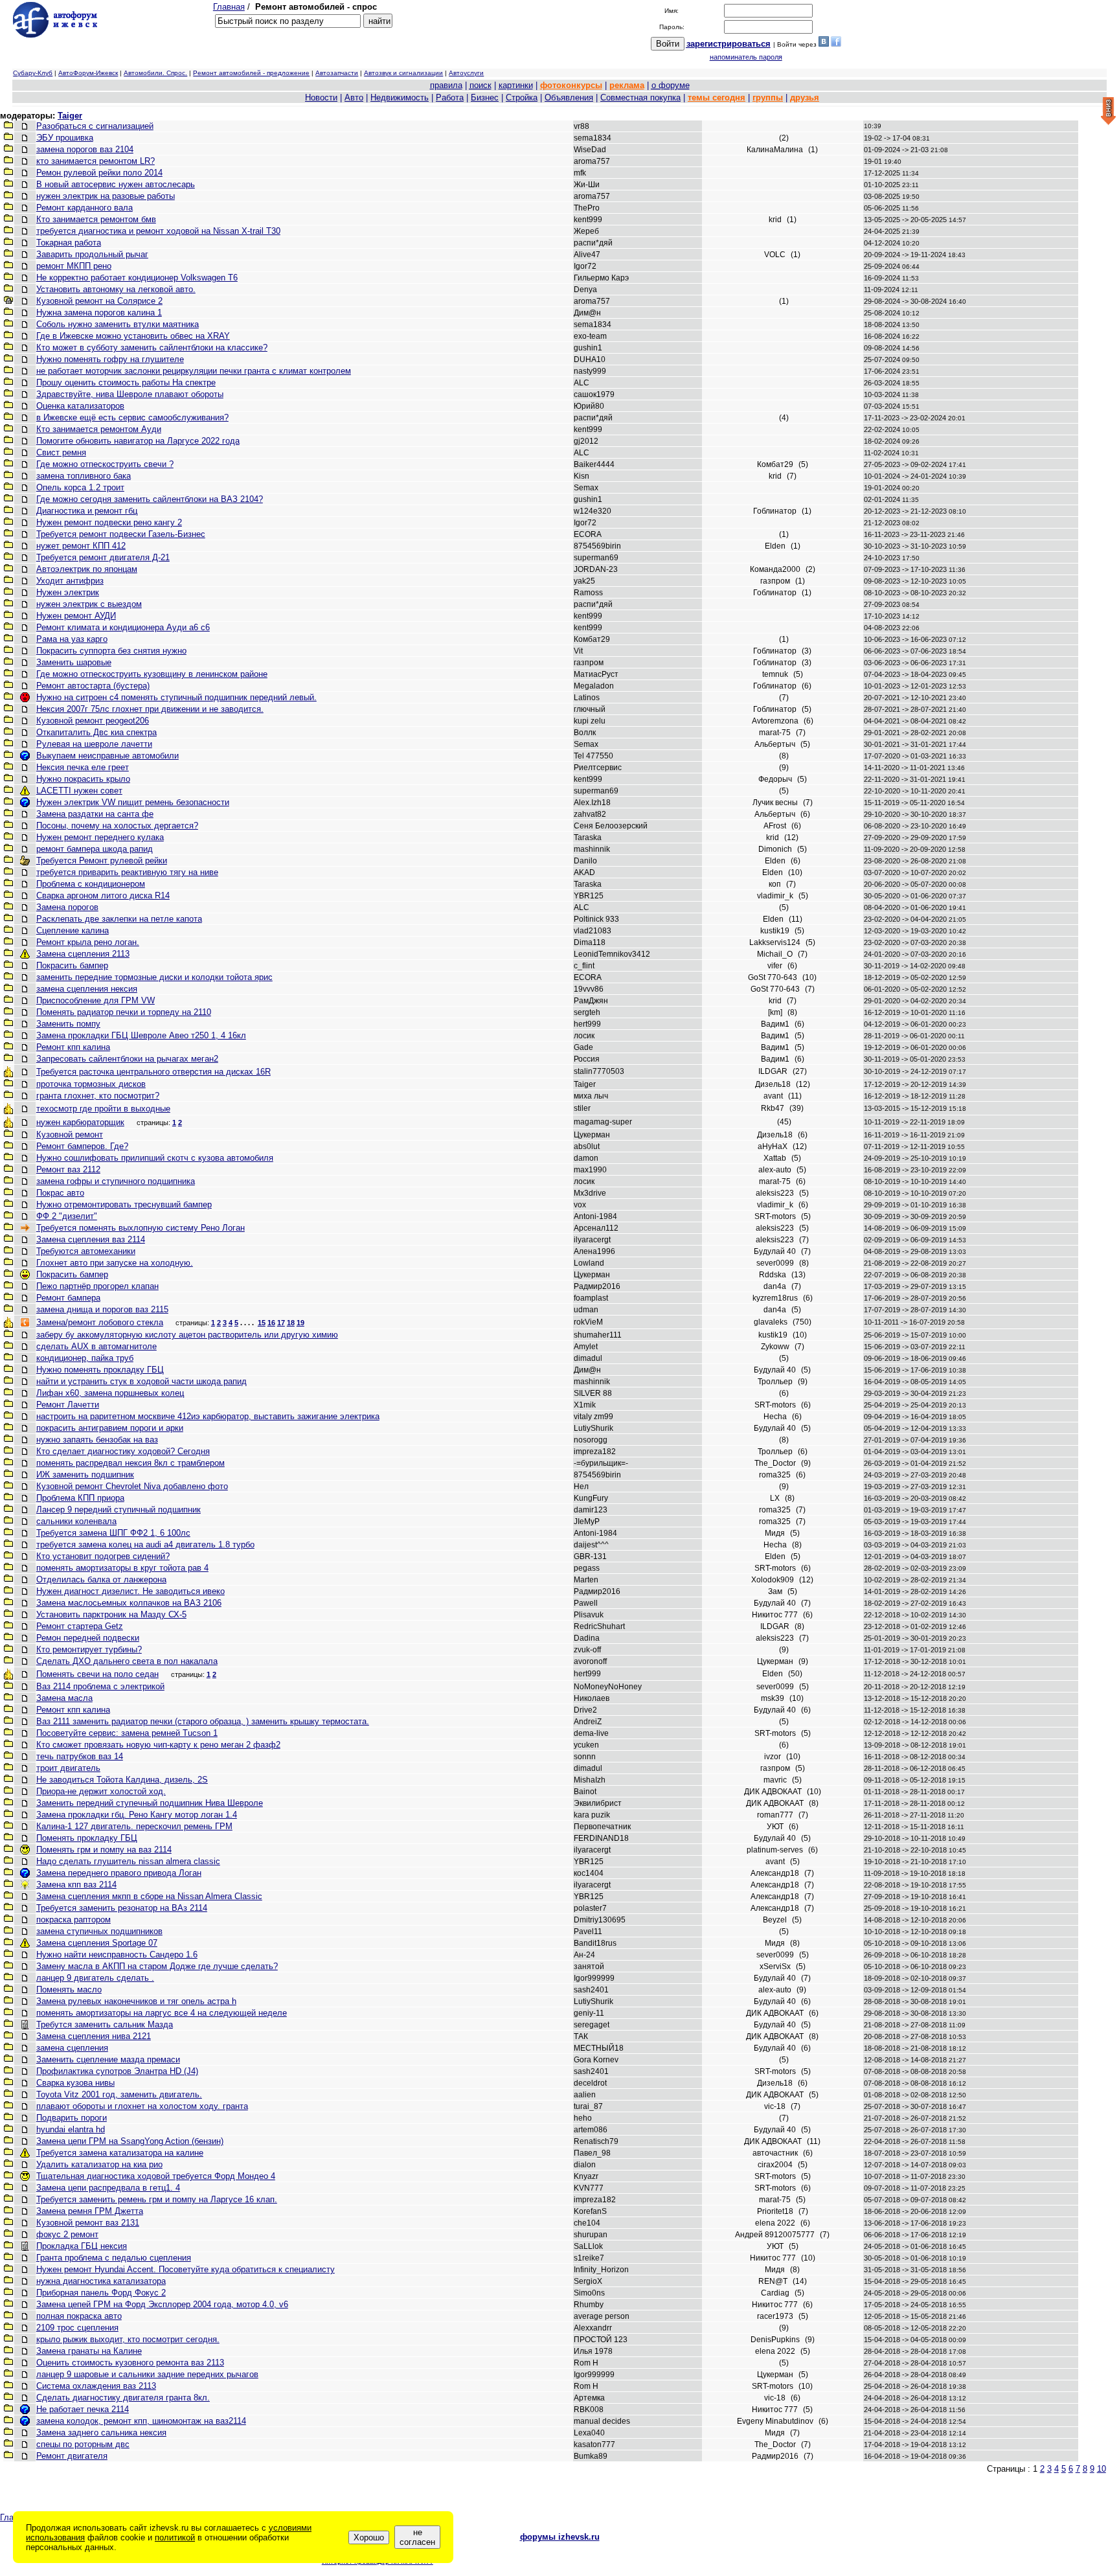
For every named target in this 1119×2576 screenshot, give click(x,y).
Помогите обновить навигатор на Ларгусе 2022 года (138, 441)
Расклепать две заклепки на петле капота (119, 919)
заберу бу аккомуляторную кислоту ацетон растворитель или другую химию (187, 1335)
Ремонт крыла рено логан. (88, 942)
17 (281, 1323)
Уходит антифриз (70, 581)
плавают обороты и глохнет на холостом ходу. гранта (142, 2106)
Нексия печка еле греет (83, 767)
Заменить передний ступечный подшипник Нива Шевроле (150, 1803)
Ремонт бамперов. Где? (82, 1146)
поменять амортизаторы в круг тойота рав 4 (122, 1568)
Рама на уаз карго (72, 639)
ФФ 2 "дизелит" (67, 1216)
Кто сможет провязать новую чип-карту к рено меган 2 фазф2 (158, 1745)
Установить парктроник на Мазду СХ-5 (111, 1614)
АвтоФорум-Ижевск (88, 73)
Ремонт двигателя (72, 2456)
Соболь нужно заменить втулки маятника (118, 324)
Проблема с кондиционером (91, 884)
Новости (321, 97)
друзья (805, 97)
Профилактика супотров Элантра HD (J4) (117, 2071)
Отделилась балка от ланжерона (101, 1579)
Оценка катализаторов (80, 406)
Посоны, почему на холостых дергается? (117, 826)
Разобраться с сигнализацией (95, 126)
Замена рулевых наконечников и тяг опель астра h (136, 2001)
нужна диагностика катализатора (101, 2281)
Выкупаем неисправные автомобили (107, 756)
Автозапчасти (337, 73)
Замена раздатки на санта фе (95, 814)
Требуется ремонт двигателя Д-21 (103, 557)
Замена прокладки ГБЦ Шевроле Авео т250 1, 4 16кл (141, 1035)
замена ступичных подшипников (99, 1931)
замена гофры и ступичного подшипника (116, 1181)
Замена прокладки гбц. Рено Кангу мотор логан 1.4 (137, 1815)
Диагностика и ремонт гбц (87, 511)
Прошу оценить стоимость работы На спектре (126, 382)
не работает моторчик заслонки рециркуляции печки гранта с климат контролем (194, 371)
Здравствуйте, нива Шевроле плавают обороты (130, 394)
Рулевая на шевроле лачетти (94, 744)
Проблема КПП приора (80, 1498)
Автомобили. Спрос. (155, 73)
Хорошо (369, 2537)
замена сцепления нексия (87, 989)
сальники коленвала (76, 1521)
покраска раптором (73, 1920)
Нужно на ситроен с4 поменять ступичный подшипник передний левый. (176, 697)
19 (300, 1323)
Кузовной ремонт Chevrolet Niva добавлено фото (132, 1486)
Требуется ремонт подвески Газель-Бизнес (121, 534)
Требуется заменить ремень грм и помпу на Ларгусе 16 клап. (157, 2199)
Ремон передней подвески (88, 1638)
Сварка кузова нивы (75, 2083)
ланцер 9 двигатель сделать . (95, 1978)
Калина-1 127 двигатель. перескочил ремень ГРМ (134, 1826)
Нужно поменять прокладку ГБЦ (100, 1370)
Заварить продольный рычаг (92, 254)
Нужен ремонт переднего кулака (100, 837)
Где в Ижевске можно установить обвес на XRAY (133, 336)
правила (446, 85)
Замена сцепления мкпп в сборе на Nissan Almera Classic (149, 1896)
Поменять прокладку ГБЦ (87, 1838)
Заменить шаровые (74, 662)
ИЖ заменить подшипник (85, 1475)
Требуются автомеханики (86, 1251)
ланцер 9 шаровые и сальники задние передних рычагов (147, 2374)
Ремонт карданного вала (85, 208)
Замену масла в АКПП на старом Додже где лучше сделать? (157, 1966)
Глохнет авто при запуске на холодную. (115, 1263)
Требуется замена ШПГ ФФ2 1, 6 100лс (113, 1533)
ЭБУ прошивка (65, 138)
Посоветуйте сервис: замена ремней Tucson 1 (127, 1733)
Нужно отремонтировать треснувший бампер (124, 1204)
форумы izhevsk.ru (560, 2537)
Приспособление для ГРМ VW (96, 1000)
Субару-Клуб (33, 73)
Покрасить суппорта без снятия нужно (111, 651)
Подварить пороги (72, 2118)
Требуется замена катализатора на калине (120, 2153)
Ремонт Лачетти (68, 1405)
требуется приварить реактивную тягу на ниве (127, 872)
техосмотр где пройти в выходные (103, 1109)
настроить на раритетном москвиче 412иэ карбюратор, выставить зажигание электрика (208, 1416)
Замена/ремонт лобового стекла (100, 1322)
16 (271, 1323)
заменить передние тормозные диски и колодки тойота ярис (154, 977)
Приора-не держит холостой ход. (101, 1791)
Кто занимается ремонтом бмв (96, 219)
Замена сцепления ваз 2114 (91, 1239)
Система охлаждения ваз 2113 (96, 2386)
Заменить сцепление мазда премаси (108, 2059)
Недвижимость (400, 97)
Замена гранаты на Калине (89, 2351)
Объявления (569, 97)
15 (262, 1323)
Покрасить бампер (72, 965)
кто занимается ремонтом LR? (96, 161)
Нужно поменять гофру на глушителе (110, 359)
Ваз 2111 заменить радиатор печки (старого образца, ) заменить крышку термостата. (203, 1721)
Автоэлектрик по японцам (87, 569)
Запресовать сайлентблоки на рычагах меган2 (127, 1059)
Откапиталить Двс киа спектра (96, 732)
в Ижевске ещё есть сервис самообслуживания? (132, 417)
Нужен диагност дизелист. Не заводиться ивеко (130, 1591)
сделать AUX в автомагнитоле (96, 1346)
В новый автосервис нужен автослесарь (116, 184)
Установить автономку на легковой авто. (116, 289)
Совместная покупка (640, 97)
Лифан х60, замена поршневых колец (110, 1393)
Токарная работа (69, 243)
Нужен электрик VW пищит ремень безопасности (133, 802)
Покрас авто (60, 1193)
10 (1102, 2469)
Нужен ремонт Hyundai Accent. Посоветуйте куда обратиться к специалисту (186, 2269)
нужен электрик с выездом (89, 604)
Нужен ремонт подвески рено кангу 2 (109, 522)
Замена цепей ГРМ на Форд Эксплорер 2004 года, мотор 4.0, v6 (162, 2304)
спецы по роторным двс (83, 2444)
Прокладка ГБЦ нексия (82, 2246)
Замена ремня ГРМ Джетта (90, 2211)
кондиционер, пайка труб (85, 1358)
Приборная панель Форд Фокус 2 (101, 2293)
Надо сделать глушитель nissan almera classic (128, 1861)
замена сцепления (72, 2048)
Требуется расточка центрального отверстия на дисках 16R (153, 1072)
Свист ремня (61, 452)
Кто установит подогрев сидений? (103, 1556)
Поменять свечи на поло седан (97, 1674)
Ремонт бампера (68, 1298)
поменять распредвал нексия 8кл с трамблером (130, 1463)
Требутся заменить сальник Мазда (105, 2024)
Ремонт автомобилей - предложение (251, 73)
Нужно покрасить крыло (83, 779)
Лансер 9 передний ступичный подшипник (119, 1510)
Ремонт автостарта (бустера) (93, 686)
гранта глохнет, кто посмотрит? (98, 1096)
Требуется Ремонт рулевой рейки (102, 861)
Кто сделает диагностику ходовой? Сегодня (123, 1451)
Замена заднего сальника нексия (101, 2433)
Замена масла (64, 1698)
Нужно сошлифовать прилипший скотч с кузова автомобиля (155, 1158)
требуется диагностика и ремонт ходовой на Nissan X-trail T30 (158, 231)
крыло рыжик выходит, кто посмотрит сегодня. (128, 2339)
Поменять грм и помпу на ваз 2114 (104, 1850)
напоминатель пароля (746, 57)
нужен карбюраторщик (80, 1122)
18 (291, 1323)
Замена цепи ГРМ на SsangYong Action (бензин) (130, 2141)
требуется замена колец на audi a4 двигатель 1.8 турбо (145, 1544)
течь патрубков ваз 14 (80, 1756)
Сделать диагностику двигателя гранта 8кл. (123, 2398)
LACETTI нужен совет (79, 791)
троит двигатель (68, 1768)
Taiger (70, 116)
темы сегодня (717, 97)
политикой (175, 2537)
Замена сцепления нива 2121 (94, 2036)
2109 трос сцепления (77, 2328)
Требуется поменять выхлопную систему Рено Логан (141, 1228)
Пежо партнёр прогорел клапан (97, 1286)
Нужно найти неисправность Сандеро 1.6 (117, 1955)
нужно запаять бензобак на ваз (97, 1440)
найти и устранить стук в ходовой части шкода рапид (141, 1381)
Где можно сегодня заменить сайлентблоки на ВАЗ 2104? (150, 499)
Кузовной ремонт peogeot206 (93, 721)
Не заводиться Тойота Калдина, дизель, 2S (122, 1780)
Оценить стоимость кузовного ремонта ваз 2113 (130, 2363)
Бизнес (485, 97)
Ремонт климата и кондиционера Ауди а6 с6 (123, 627)
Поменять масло (69, 1989)
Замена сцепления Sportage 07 (97, 1943)
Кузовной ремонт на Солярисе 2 (99, 301)
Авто (354, 97)
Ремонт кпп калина (73, 1047)
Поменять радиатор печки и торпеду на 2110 (124, 1012)
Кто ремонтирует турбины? (89, 1649)
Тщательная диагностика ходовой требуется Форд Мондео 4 (156, 2176)
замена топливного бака (84, 476)
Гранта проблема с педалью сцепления (114, 2258)
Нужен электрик (68, 592)
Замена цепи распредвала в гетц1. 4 (108, 2188)
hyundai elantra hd (71, 2129)
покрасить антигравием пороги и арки (110, 1428)
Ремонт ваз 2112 (68, 1169)
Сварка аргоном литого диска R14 (103, 895)
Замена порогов (67, 907)
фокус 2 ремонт (67, 2234)
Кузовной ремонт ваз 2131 (88, 2223)
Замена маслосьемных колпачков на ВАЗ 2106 (129, 1603)
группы (768, 97)
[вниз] (1108, 112)
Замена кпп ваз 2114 (76, 1885)
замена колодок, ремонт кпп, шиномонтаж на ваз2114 (141, 2421)
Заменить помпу (68, 1024)
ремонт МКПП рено (74, 266)
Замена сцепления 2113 (83, 954)
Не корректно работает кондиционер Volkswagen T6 (137, 278)
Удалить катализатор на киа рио (99, 2164)
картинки (516, 85)
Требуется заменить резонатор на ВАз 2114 (122, 1908)
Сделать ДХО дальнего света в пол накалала (127, 1661)
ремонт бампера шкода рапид (95, 849)
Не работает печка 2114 (83, 2409)
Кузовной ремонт (70, 1134)
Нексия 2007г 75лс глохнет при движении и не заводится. (150, 709)
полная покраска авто (79, 2316)
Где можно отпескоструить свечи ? (105, 464)
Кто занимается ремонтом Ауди (99, 429)
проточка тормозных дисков (91, 1084)
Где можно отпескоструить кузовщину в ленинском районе (152, 674)
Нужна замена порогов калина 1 (99, 313)
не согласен (417, 2537)
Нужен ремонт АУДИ (76, 616)
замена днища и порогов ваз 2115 (102, 1309)
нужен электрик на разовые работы (106, 196)
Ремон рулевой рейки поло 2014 (99, 173)
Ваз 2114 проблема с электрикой (100, 1686)
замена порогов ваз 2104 (85, 149)
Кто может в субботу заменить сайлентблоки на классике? (152, 348)
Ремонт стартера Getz (80, 1626)
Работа (450, 97)
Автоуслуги (466, 73)
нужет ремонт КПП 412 (81, 546)
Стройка (522, 97)
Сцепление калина (73, 930)
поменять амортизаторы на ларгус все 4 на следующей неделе (162, 2013)
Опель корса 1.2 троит (80, 487)
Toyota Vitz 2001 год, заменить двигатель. (119, 2094)
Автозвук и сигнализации (403, 73)
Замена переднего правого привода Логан (119, 1873)
